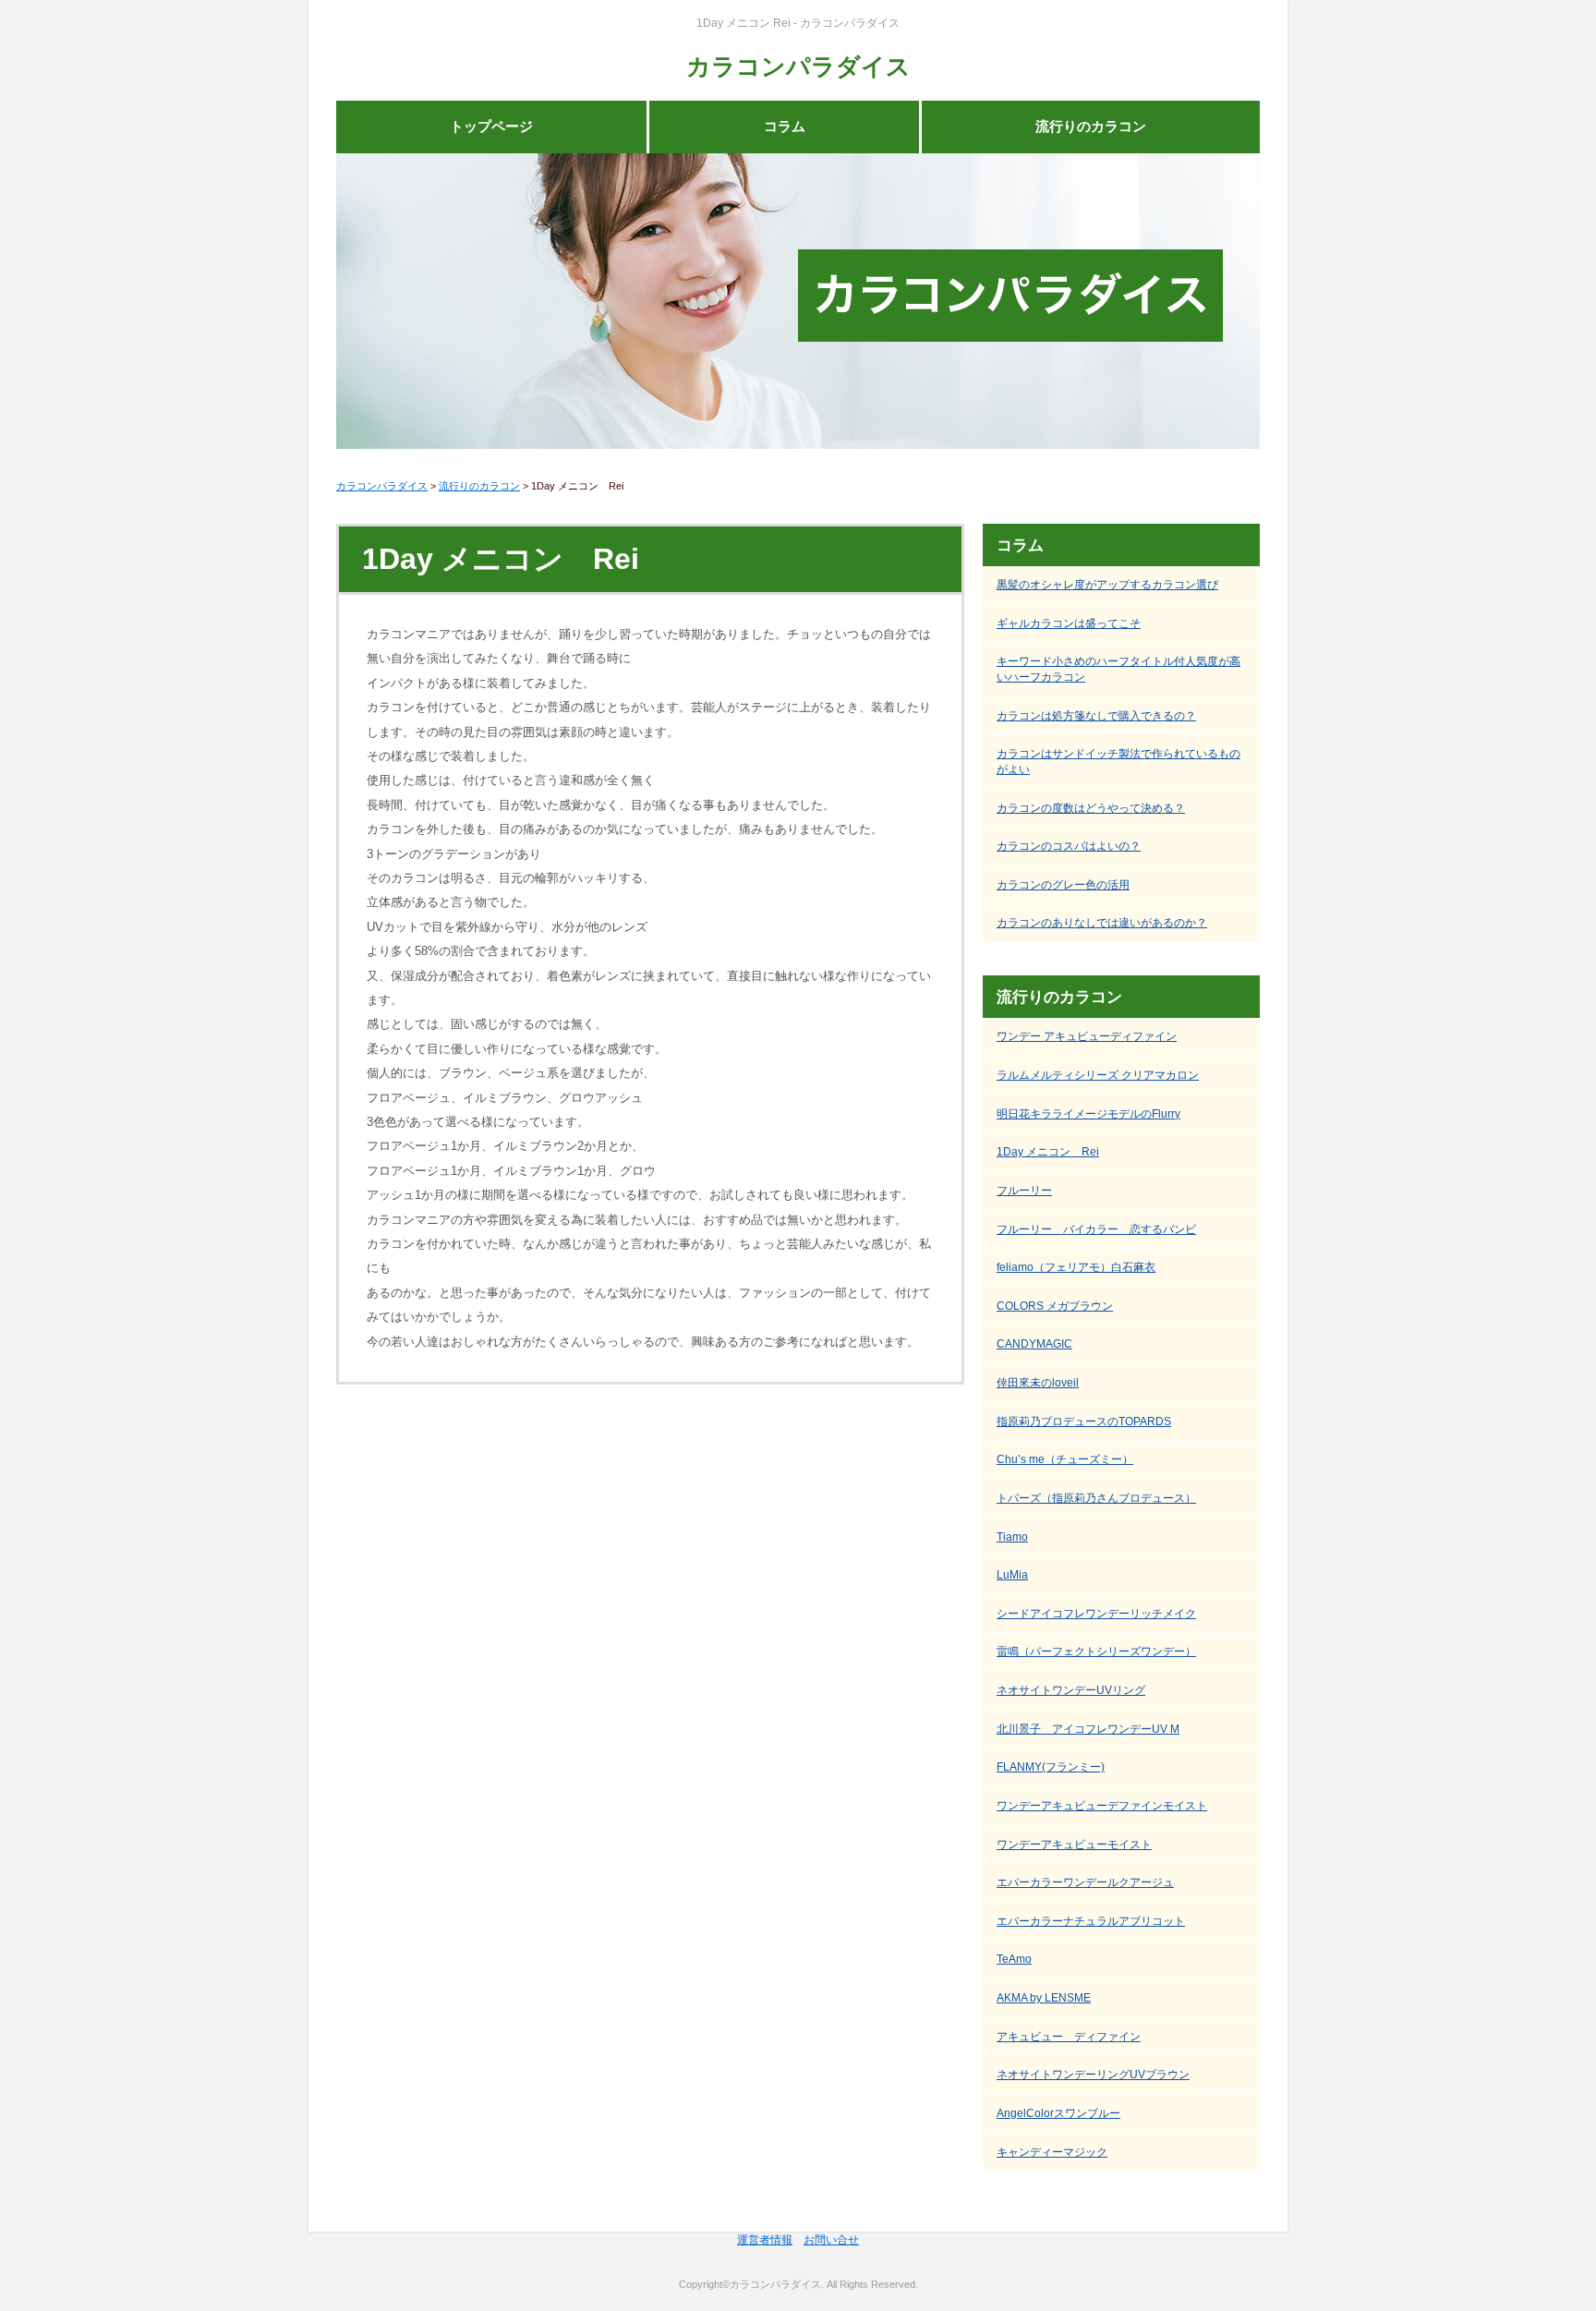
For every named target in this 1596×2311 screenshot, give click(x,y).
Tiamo (1012, 1537)
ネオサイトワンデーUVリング (1071, 1690)
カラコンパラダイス (798, 67)
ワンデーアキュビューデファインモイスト (1102, 1806)
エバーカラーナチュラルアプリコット (1091, 1921)
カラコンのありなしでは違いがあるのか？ (1102, 923)
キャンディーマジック (1052, 2152)
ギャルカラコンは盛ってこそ (1069, 623)
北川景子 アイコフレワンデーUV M (1088, 1729)
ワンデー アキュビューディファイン (1087, 1036)
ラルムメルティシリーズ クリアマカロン (1098, 1075)
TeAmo (1014, 1959)
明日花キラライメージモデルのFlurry (1088, 1114)
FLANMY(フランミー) (1051, 1767)
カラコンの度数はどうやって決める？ (1091, 808)
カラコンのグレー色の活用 (1063, 885)
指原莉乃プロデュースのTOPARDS (1084, 1422)
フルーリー (1024, 1191)
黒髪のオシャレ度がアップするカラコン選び (1107, 585)
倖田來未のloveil (1038, 1383)
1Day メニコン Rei (1048, 1152)
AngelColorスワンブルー (1058, 2113)
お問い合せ (831, 2240)
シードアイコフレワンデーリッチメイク (1096, 1614)
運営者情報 (765, 2240)
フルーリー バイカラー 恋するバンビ (1096, 1229)
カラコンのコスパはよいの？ (1069, 846)
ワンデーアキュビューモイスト (1074, 1845)
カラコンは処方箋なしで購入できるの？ (1096, 716)
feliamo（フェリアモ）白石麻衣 (1076, 1267)
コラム (785, 127)
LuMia (1012, 1575)
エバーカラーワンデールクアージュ (1085, 1882)
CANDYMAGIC (1034, 1344)
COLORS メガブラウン (1055, 1306)
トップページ (491, 127)
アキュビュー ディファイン (1069, 2037)
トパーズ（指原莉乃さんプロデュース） (1096, 1498)
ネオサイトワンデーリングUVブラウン (1093, 2075)
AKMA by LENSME (1044, 1998)
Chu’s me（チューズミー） (1065, 1459)
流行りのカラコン (1091, 127)
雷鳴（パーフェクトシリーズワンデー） (1096, 1652)
